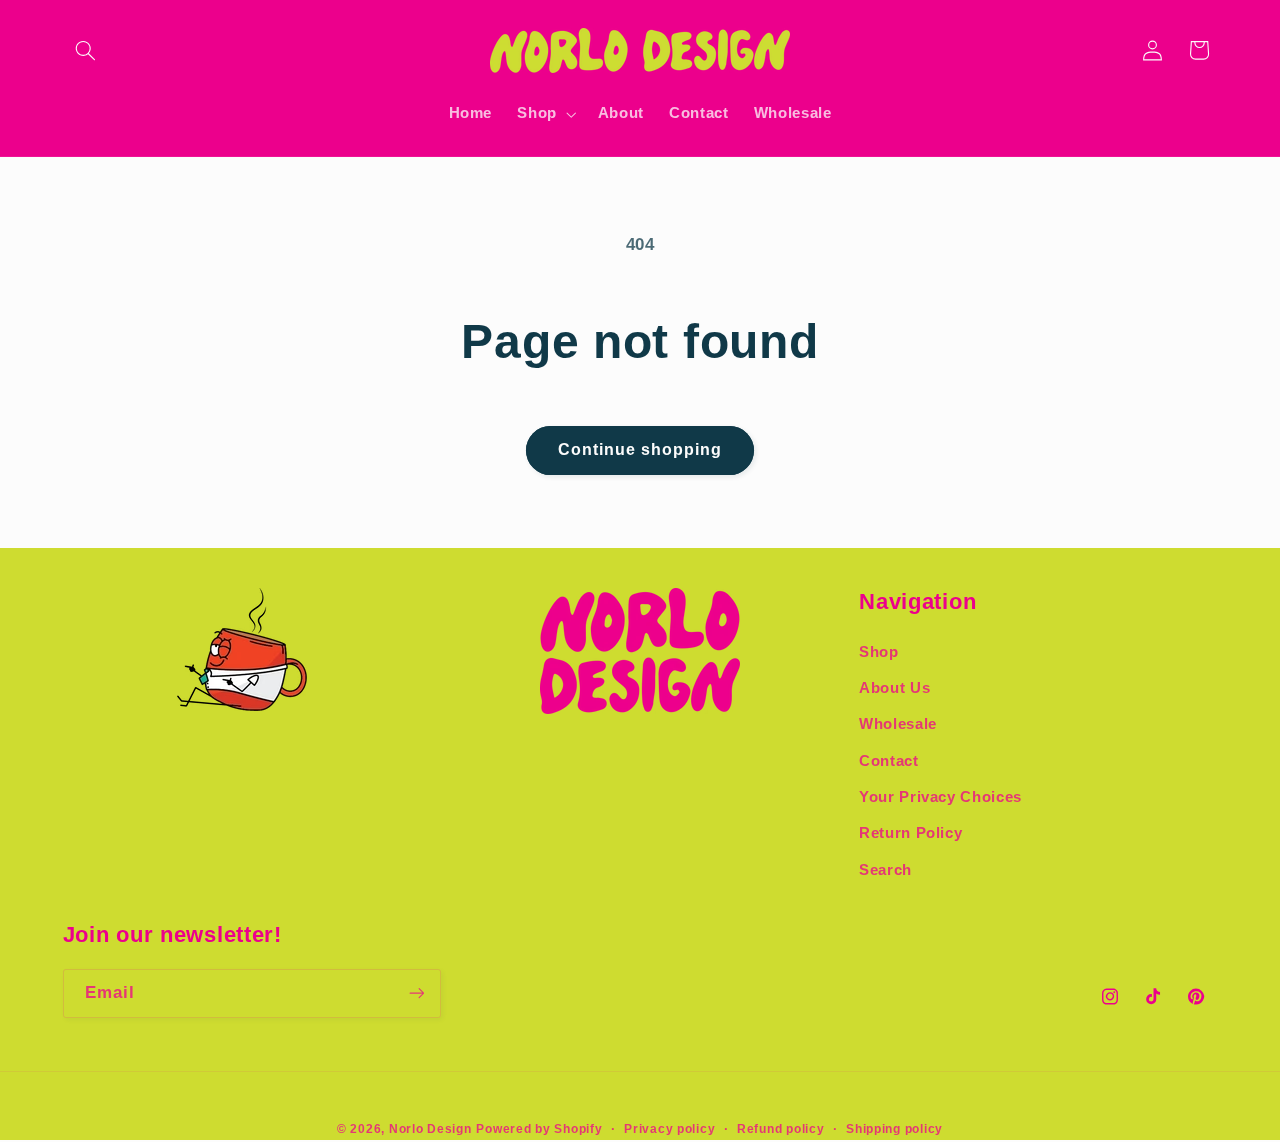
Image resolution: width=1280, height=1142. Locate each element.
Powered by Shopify (539, 1129)
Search (885, 870)
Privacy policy (669, 1129)
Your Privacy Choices (940, 797)
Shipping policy (894, 1129)
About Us (894, 688)
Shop (879, 652)
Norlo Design (430, 1129)
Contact (888, 761)
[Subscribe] (416, 993)
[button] (86, 50)
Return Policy (910, 833)
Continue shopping (640, 449)
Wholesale (898, 724)
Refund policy (781, 1129)
